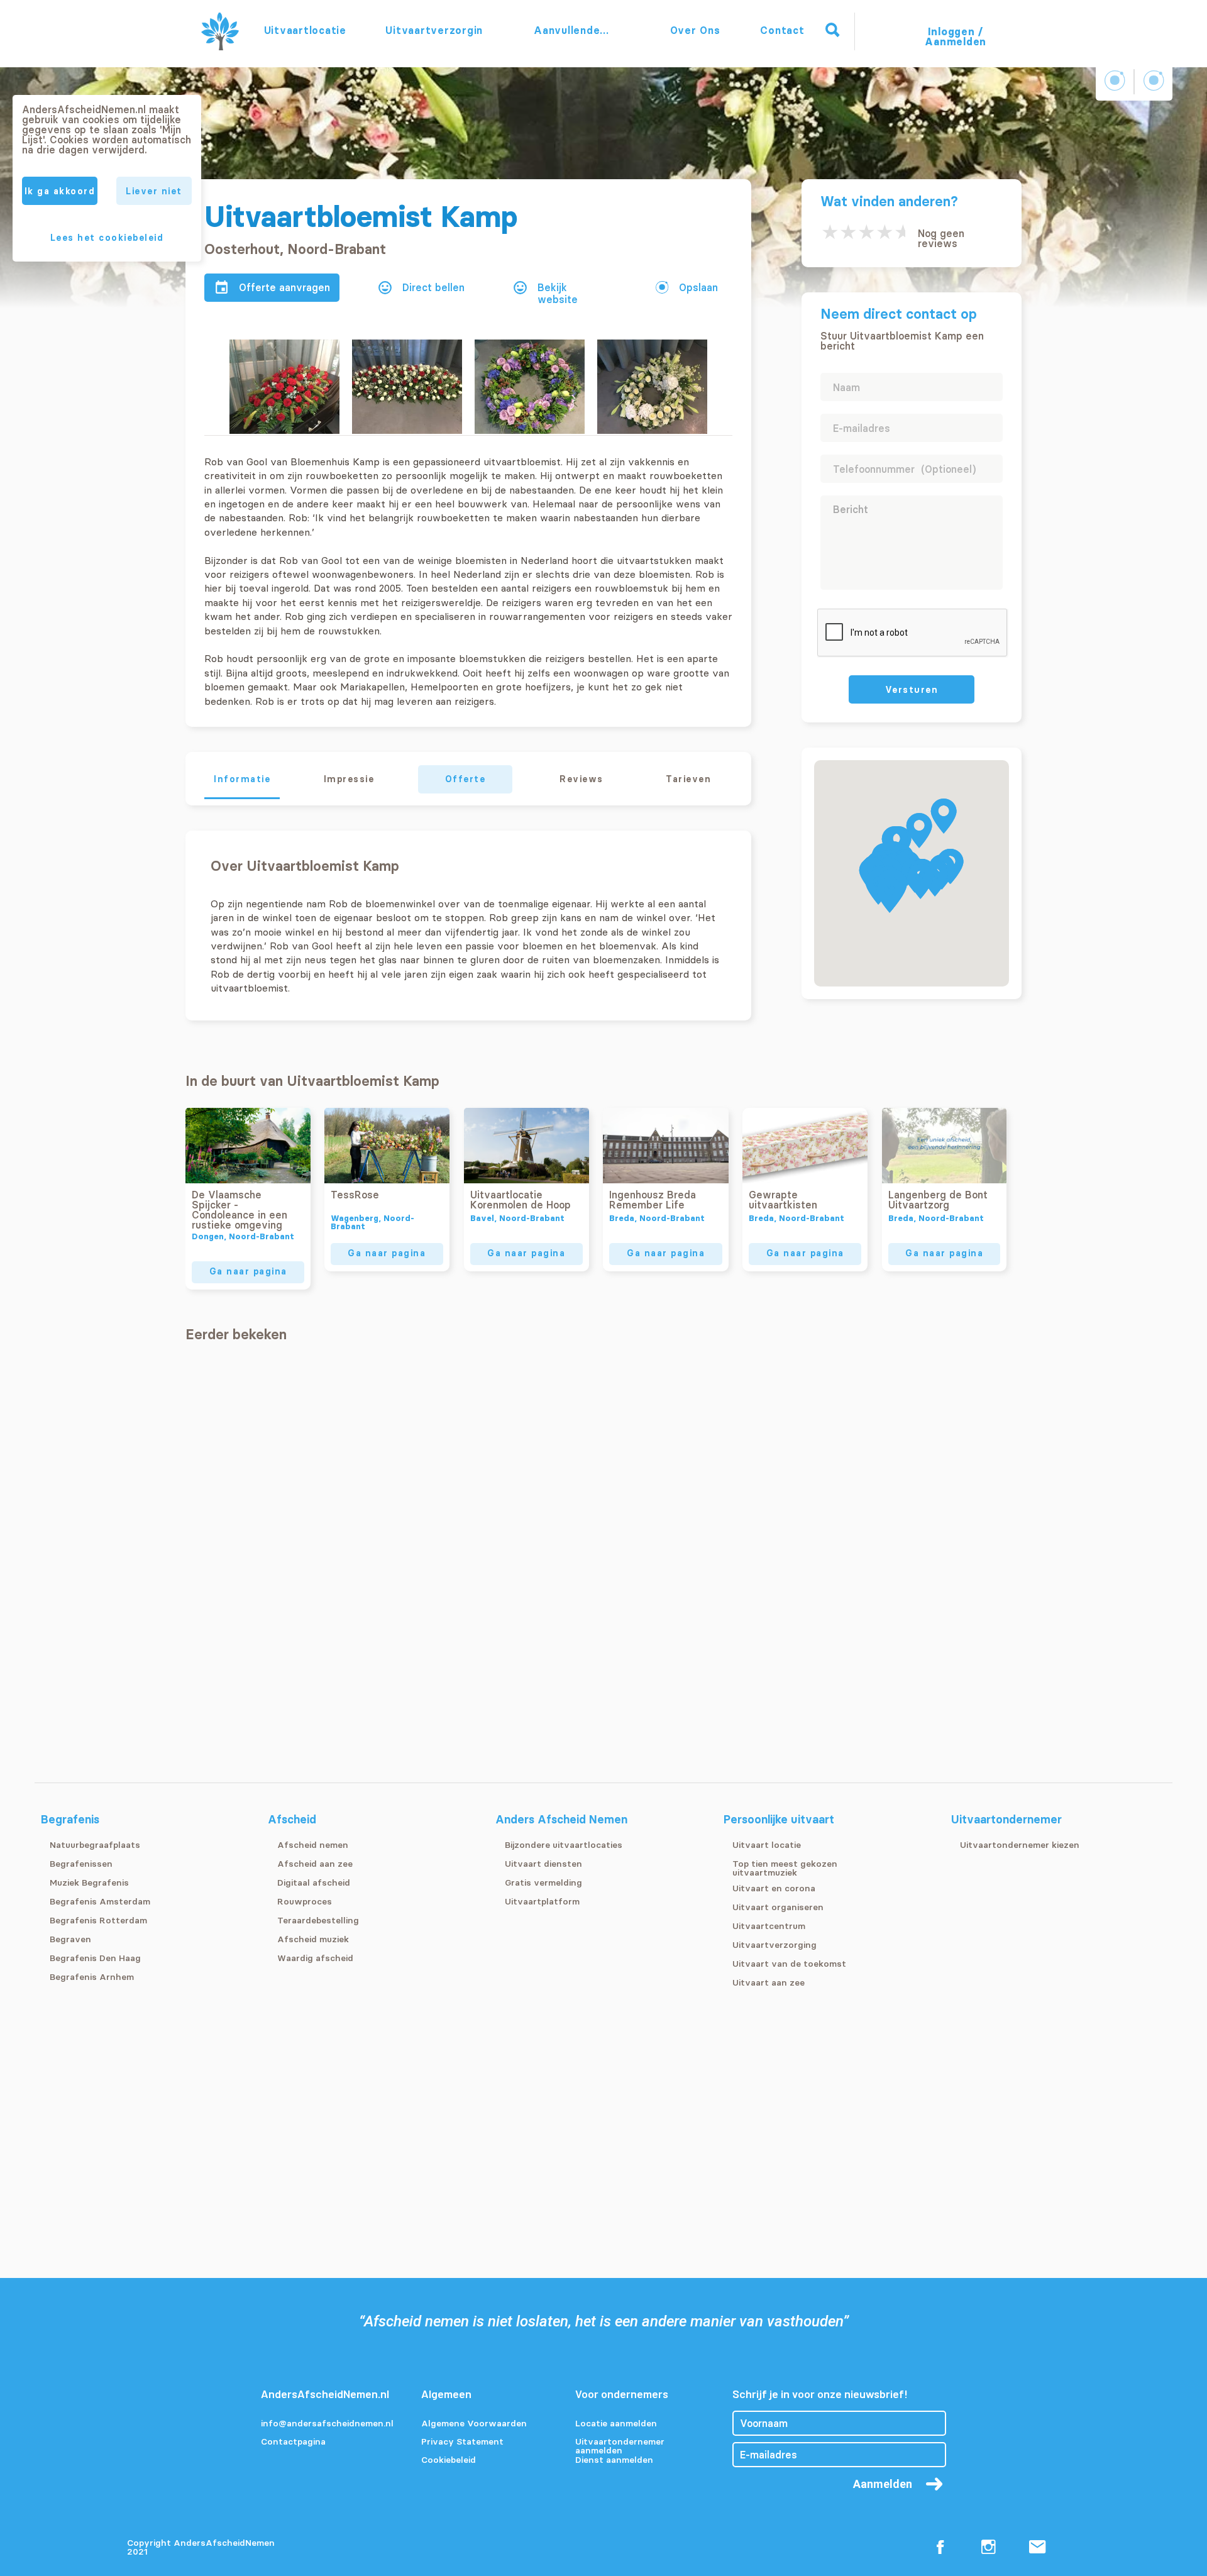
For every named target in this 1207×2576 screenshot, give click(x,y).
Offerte (466, 779)
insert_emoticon (385, 288)
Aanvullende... (573, 30)
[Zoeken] (832, 30)
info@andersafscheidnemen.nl (327, 2424)
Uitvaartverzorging (434, 30)
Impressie (349, 779)
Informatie (242, 779)
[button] (944, 816)
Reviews (581, 779)
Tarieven (688, 779)
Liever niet (154, 191)
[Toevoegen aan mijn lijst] (662, 287)
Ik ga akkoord (60, 191)
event (222, 288)
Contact (782, 30)
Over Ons (695, 30)
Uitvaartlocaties (305, 30)
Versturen (912, 690)
